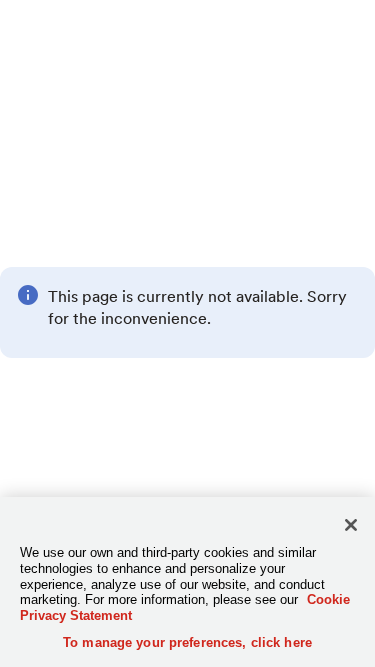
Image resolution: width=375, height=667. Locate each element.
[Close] (351, 525)
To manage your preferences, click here (187, 642)
